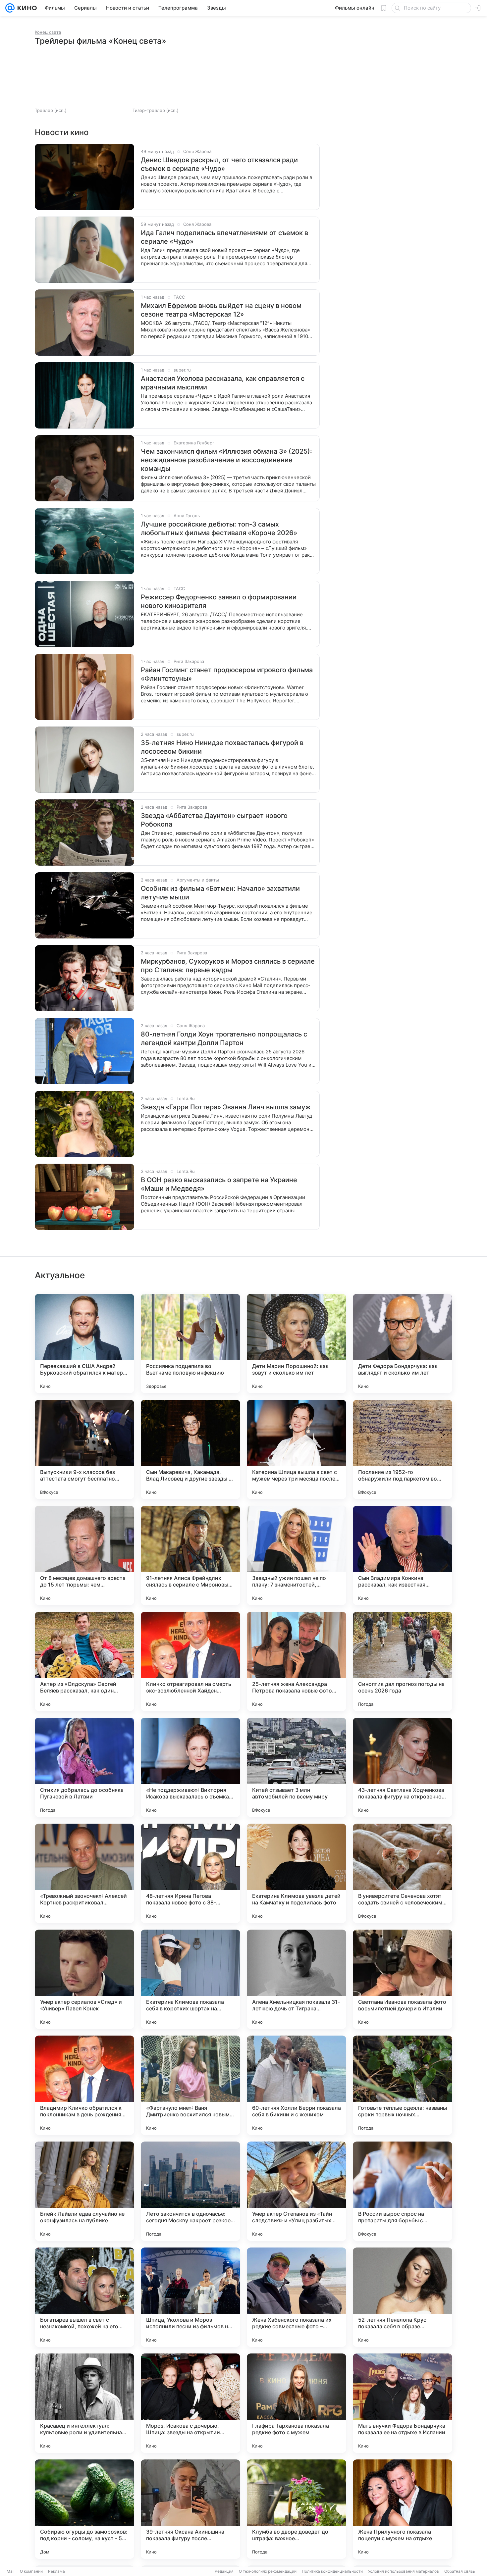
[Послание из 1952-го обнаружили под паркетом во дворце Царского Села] (403, 1449)
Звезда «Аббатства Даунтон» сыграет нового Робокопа (214, 820)
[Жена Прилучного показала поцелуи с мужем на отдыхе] (403, 2509)
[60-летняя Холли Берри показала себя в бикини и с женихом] (297, 2085)
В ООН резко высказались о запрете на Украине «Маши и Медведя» (219, 1184)
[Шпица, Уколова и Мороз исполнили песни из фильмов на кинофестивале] (190, 2297)
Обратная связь (460, 2571)
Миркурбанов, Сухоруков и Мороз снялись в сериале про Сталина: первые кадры (228, 966)
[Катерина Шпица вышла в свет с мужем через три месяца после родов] (297, 1449)
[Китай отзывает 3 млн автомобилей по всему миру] (297, 1767)
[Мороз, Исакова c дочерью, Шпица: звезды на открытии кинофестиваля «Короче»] (190, 2403)
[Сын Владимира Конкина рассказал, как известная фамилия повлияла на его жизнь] (403, 1555)
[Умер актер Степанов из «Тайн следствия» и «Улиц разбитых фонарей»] (297, 2191)
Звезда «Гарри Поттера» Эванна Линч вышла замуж (226, 1107)
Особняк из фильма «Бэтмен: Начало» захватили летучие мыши (220, 893)
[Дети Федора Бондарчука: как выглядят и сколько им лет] (403, 1343)
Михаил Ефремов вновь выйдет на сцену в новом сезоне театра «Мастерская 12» (221, 310)
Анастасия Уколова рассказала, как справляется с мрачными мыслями (223, 383)
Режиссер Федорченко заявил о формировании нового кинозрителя (219, 601)
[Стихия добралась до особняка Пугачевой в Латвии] (84, 1767)
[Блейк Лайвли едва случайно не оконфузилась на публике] (84, 2191)
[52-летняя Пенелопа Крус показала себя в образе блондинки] (403, 2297)
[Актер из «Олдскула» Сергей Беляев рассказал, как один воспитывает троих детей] (84, 1661)
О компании (31, 2571)
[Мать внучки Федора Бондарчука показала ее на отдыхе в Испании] (403, 2403)
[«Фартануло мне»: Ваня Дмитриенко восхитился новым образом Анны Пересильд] (190, 2085)
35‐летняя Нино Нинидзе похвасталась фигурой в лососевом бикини (222, 747)
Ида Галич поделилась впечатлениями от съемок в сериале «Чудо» (224, 237)
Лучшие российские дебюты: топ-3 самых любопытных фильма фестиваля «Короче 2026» (219, 529)
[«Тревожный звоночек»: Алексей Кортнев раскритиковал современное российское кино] (84, 1873)
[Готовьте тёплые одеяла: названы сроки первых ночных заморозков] (403, 2085)
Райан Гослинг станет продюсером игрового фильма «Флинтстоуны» (227, 674)
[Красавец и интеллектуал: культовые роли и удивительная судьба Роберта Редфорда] (84, 2403)
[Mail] (10, 8)
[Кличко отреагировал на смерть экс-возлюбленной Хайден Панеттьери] (190, 1661)
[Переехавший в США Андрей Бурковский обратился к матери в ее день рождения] (84, 1343)
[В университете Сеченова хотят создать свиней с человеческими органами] (403, 1873)
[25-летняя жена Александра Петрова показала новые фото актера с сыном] (297, 1661)
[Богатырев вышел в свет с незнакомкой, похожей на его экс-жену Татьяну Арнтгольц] (84, 2297)
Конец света (48, 32)
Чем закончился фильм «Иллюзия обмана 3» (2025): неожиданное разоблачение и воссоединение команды (226, 460)
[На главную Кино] (26, 8)
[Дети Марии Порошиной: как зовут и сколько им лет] (297, 1343)
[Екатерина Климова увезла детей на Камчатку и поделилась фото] (297, 1873)
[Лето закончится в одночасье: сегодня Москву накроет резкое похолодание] (190, 2191)
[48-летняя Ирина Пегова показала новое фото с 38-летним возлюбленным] (190, 1873)
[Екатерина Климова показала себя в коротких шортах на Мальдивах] (190, 1979)
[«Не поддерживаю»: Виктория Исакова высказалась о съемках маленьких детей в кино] (190, 1767)
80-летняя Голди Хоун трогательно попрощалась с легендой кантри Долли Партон (224, 1038)
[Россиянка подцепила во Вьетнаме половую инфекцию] (190, 1343)
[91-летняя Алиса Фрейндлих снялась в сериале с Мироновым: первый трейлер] (190, 1555)
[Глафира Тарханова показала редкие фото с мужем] (297, 2403)
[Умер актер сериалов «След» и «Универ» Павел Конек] (84, 1979)
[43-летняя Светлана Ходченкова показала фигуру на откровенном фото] (403, 1767)
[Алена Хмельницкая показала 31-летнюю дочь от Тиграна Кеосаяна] (297, 1979)
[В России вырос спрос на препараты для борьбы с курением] (403, 2191)
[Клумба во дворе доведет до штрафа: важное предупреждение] (297, 2509)
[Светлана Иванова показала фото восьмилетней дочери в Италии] (403, 1979)
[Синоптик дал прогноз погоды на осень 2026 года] (403, 1661)
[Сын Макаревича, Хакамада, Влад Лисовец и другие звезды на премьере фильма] (190, 1449)
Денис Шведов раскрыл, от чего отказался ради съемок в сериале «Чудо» (219, 164)
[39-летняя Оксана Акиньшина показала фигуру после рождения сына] (190, 2509)
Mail (11, 2571)
